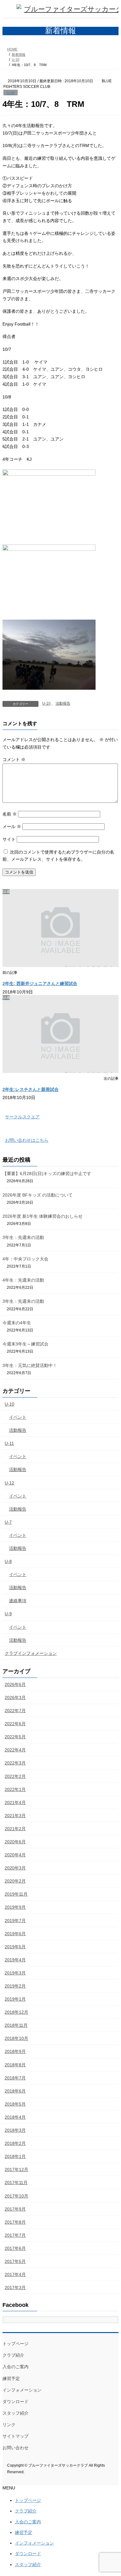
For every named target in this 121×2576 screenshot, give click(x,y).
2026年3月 (15, 1697)
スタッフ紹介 (16, 2413)
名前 (10, 814)
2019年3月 (15, 1973)
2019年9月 (15, 1907)
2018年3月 (15, 2130)
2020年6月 (15, 1842)
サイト (9, 839)
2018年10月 (16, 2038)
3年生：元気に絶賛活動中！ (30, 1365)
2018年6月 (15, 2091)
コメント (14, 759)
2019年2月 (15, 1986)
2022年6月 (15, 1724)
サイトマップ (16, 2436)
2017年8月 (15, 2222)
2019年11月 (16, 1894)
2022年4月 (15, 1750)
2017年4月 (15, 2274)
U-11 (9, 1443)
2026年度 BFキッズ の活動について (38, 1195)
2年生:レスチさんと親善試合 (31, 1089)
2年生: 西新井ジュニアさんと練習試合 (40, 983)
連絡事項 (18, 1601)
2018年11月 (16, 2025)
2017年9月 (15, 2209)
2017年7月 (15, 2235)
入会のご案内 (16, 2367)
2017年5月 (15, 2261)
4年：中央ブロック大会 (25, 1259)
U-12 (9, 1483)
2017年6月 (15, 2248)
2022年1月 (15, 1789)
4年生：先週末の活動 (23, 1280)
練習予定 (11, 2378)
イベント (18, 1417)
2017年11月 (16, 2183)
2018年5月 (15, 2104)
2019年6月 (15, 1934)
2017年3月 (15, 2288)
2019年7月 (15, 1921)
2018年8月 (15, 2065)
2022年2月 (15, 1776)
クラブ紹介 (13, 2355)
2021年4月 (15, 1802)
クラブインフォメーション (31, 1653)
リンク (9, 2425)
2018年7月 (15, 2078)
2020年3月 (15, 1868)
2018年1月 (15, 2156)
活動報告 (63, 703)
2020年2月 (15, 1881)
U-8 (8, 1561)
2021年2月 (15, 1829)
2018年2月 (15, 2143)
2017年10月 (16, 2196)
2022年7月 (15, 1711)
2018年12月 (16, 2012)
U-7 (8, 1522)
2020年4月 (15, 1855)
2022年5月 (15, 1737)
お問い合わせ (16, 2448)
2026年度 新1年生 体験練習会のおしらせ (43, 1216)
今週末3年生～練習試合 (25, 1344)
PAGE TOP (112, 2492)
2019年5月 (15, 1947)
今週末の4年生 (17, 1323)
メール (12, 826)
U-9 (8, 1614)
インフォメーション (22, 2390)
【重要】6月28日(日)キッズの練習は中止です (47, 1174)
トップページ (16, 2344)
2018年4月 (15, 2117)
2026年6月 (15, 1684)
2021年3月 (15, 1816)
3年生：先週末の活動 (23, 1237)
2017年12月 (16, 2169)
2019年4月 (15, 1960)
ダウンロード (16, 2402)
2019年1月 (15, 1999)
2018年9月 (15, 2051)
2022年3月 (15, 1763)
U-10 (11, 93)
